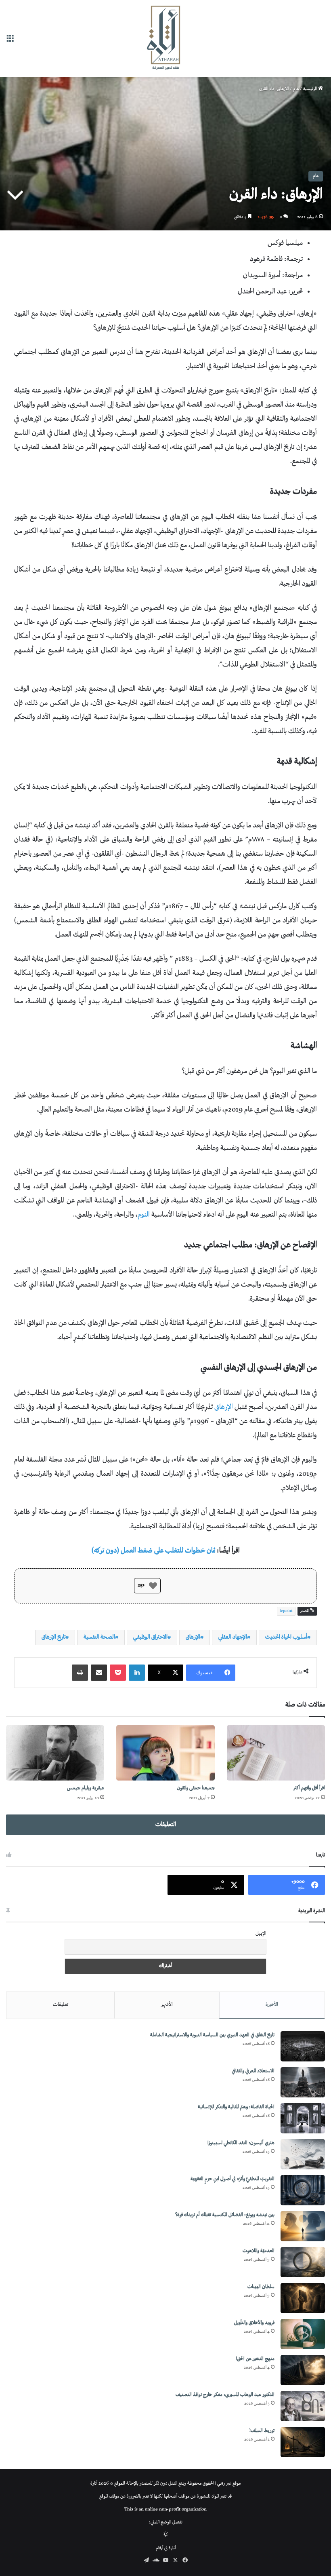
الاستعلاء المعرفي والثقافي (253, 2071)
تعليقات (61, 2005)
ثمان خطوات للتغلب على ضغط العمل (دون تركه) (153, 1551)
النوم (144, 1215)
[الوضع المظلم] (166, 2535)
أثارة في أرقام (166, 2548)
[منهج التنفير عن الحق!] (303, 2370)
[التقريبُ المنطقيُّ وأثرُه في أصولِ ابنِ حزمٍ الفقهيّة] (303, 2190)
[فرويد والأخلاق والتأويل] (303, 2334)
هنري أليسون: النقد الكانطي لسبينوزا (241, 2143)
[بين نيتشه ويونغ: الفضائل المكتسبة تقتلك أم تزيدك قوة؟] (303, 2226)
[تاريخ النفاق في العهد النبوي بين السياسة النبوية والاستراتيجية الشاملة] (303, 2046)
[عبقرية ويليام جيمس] (55, 1753)
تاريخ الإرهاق (53, 1637)
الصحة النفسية (99, 1637)
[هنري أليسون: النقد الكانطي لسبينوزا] (303, 2154)
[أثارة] (165, 38)
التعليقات (166, 1825)
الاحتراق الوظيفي (150, 1637)
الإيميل (261, 1934)
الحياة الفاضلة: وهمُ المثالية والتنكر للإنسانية (236, 2107)
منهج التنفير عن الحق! (255, 2359)
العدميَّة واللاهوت (259, 2251)
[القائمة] (10, 41)
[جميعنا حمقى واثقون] (165, 1753)
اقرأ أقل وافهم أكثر (309, 1788)
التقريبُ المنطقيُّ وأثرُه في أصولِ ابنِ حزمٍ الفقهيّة (233, 2179)
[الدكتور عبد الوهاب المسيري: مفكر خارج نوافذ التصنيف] (303, 2406)
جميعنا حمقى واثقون (196, 1788)
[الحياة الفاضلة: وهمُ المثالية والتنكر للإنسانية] (303, 2118)
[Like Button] (153, 1586)
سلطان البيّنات (261, 2287)
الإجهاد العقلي (233, 1637)
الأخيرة (272, 2005)
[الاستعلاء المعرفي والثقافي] (303, 2082)
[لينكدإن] (137, 1673)
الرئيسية (311, 89)
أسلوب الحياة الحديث (286, 1637)
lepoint (286, 1611)
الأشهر (167, 2005)
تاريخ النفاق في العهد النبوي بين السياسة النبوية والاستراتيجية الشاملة (212, 2035)
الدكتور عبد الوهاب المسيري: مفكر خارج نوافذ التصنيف (225, 2395)
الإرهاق (224, 1407)
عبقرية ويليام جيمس (86, 1788)
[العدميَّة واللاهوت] (303, 2262)
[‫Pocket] (118, 1673)
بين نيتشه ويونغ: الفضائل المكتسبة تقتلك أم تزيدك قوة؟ (225, 2215)
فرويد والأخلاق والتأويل (254, 2323)
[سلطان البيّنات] (303, 2298)
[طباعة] (80, 1673)
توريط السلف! (262, 2431)
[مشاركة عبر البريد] (99, 1673)
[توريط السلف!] (303, 2442)
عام (296, 89)
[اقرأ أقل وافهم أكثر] (276, 1753)
